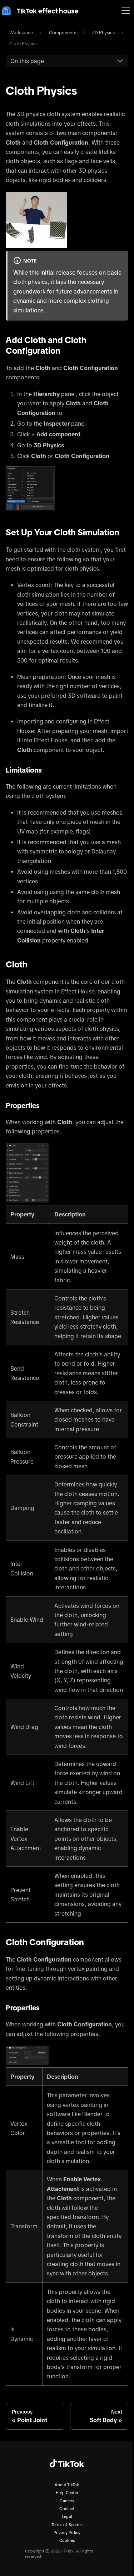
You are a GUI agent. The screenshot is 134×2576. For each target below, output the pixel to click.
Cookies (67, 2540)
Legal (67, 2517)
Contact (67, 2509)
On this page (27, 61)
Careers (67, 2501)
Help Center (67, 2493)
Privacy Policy (67, 2533)
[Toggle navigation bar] (126, 11)
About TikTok (67, 2485)
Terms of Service (67, 2525)
